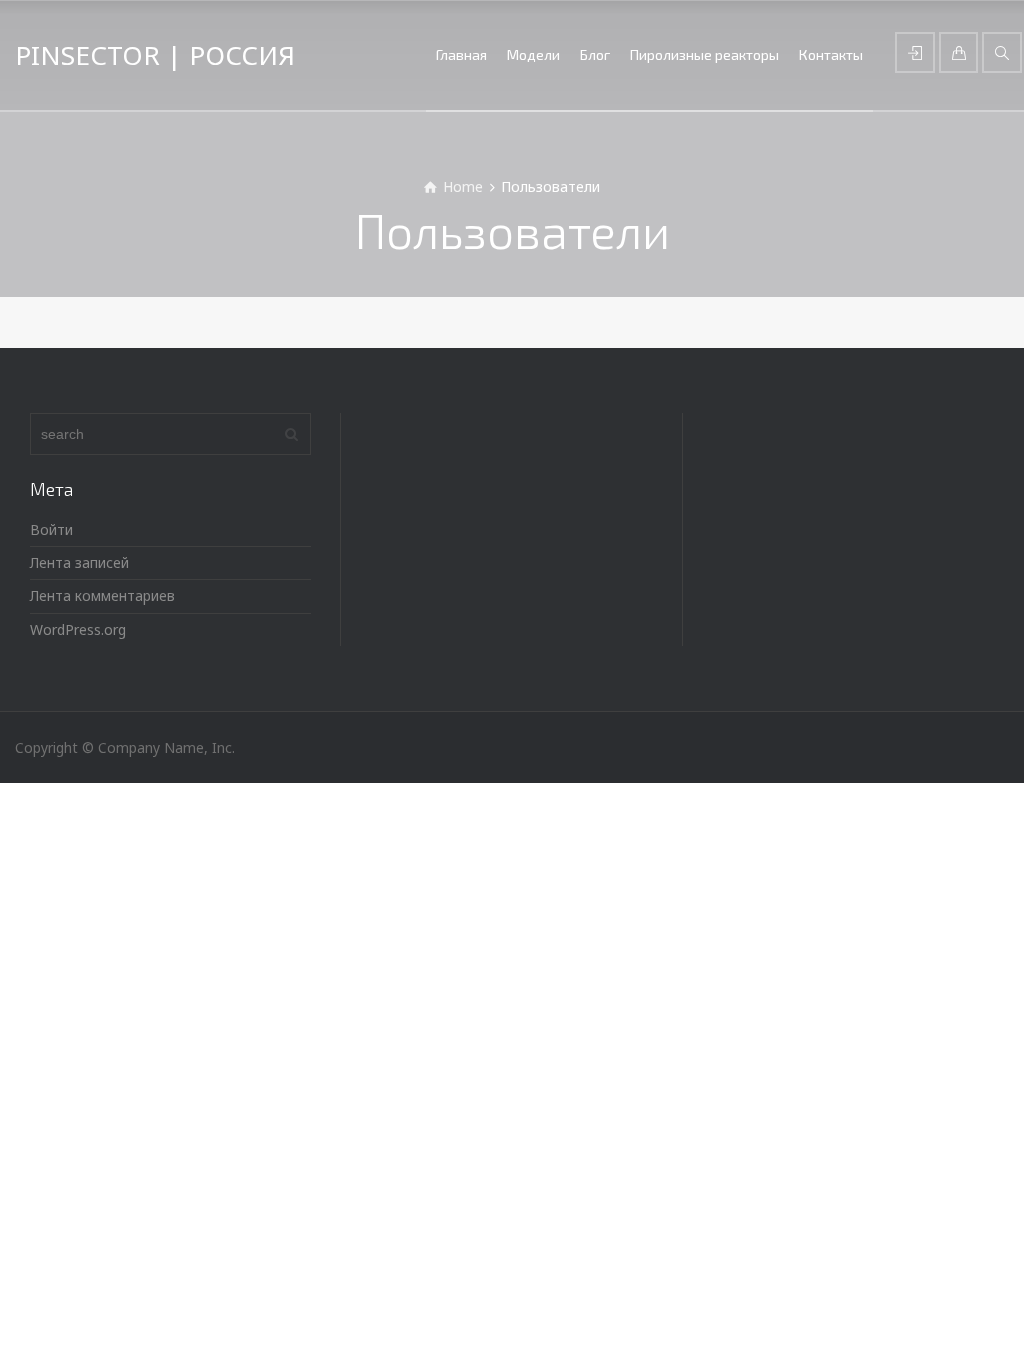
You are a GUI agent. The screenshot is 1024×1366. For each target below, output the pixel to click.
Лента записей (79, 562)
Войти (51, 529)
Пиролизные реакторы (704, 54)
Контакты (831, 54)
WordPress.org (78, 629)
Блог (595, 54)
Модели (533, 54)
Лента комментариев (102, 595)
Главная (461, 54)
